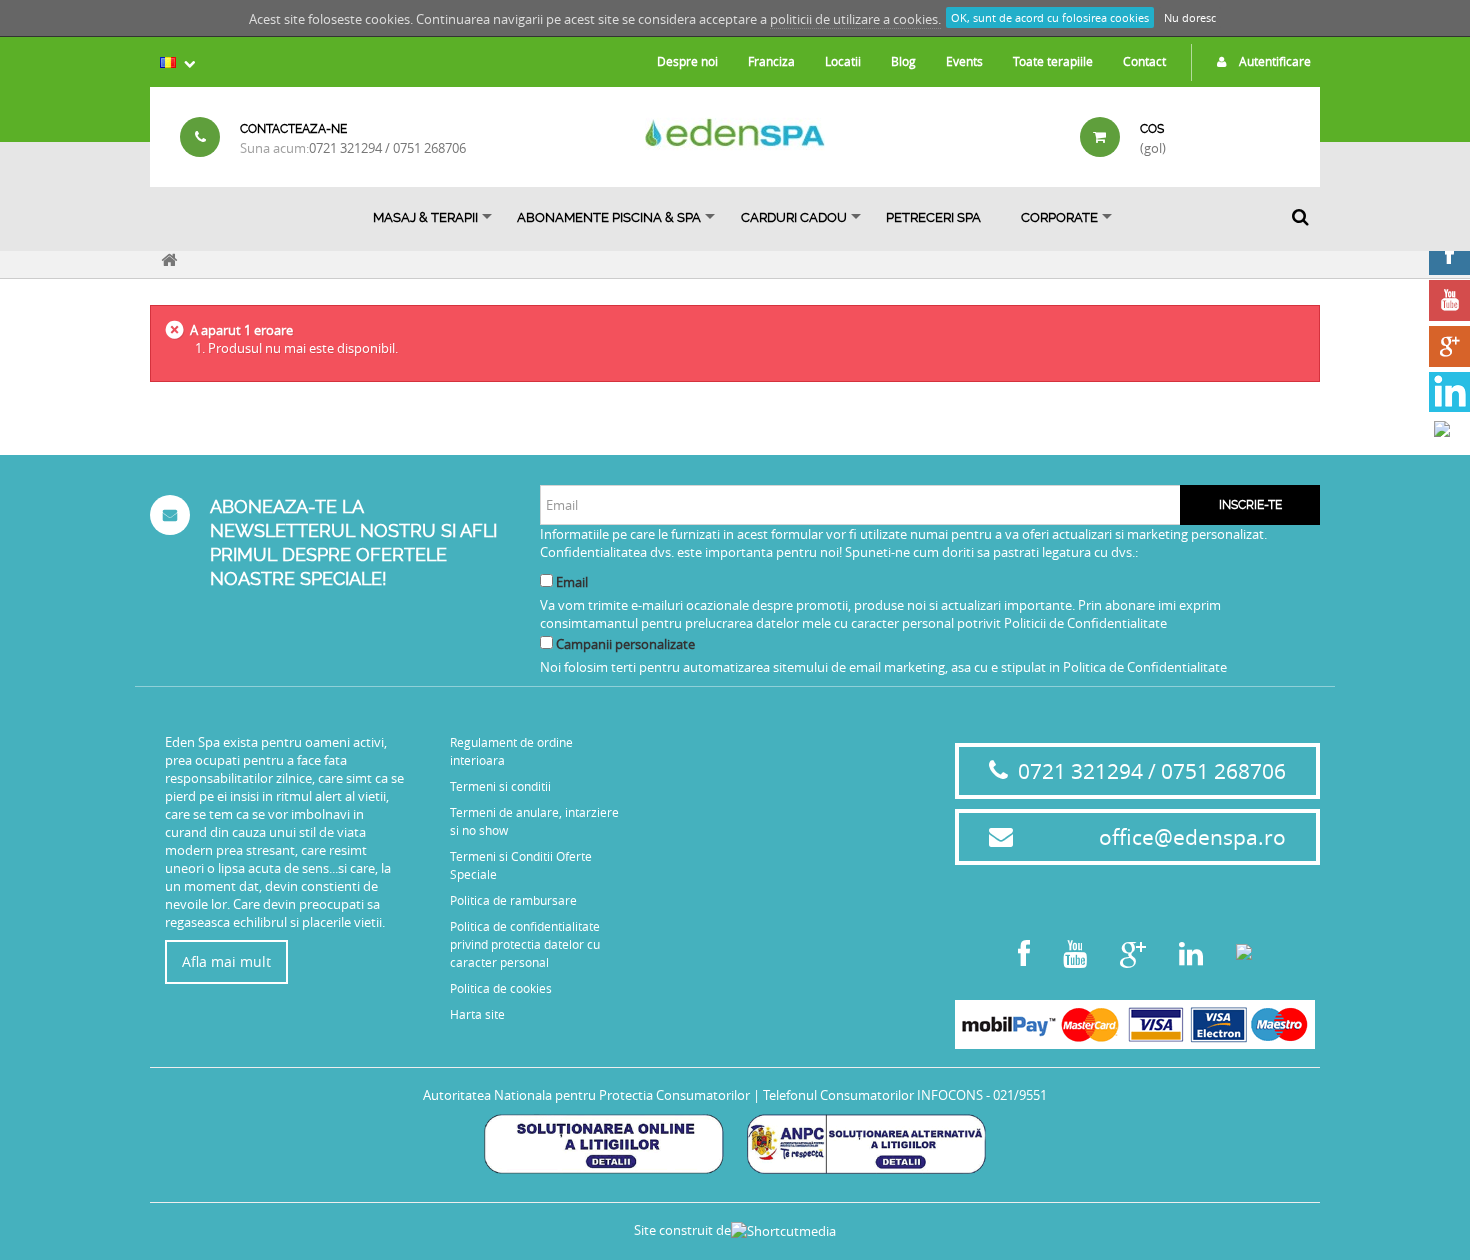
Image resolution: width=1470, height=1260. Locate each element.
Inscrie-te (1250, 505)
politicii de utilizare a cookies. (855, 19)
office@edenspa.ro (1192, 837)
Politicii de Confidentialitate (1085, 623)
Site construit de (682, 1230)
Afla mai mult (226, 961)
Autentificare (1273, 61)
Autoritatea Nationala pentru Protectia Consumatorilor (586, 1095)
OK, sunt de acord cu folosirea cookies (1050, 17)
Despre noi (687, 61)
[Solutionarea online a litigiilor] (603, 1142)
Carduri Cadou (794, 217)
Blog (903, 61)
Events (964, 61)
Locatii (843, 61)
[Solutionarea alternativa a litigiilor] (866, 1142)
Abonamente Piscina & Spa (609, 217)
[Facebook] (1449, 254)
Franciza (771, 61)
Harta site (477, 1014)
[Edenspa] (735, 132)
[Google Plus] (1449, 346)
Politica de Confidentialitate (1145, 667)
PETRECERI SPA (933, 217)
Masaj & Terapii (425, 217)
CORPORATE (1059, 217)
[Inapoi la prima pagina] (169, 257)
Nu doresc (1190, 17)
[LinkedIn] (1449, 392)
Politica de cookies (501, 988)
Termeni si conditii (500, 786)
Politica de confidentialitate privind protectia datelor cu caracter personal (525, 944)
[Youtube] (1449, 300)
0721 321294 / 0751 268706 (387, 148)
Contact (1144, 61)
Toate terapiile (1053, 61)
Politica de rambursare (513, 900)
